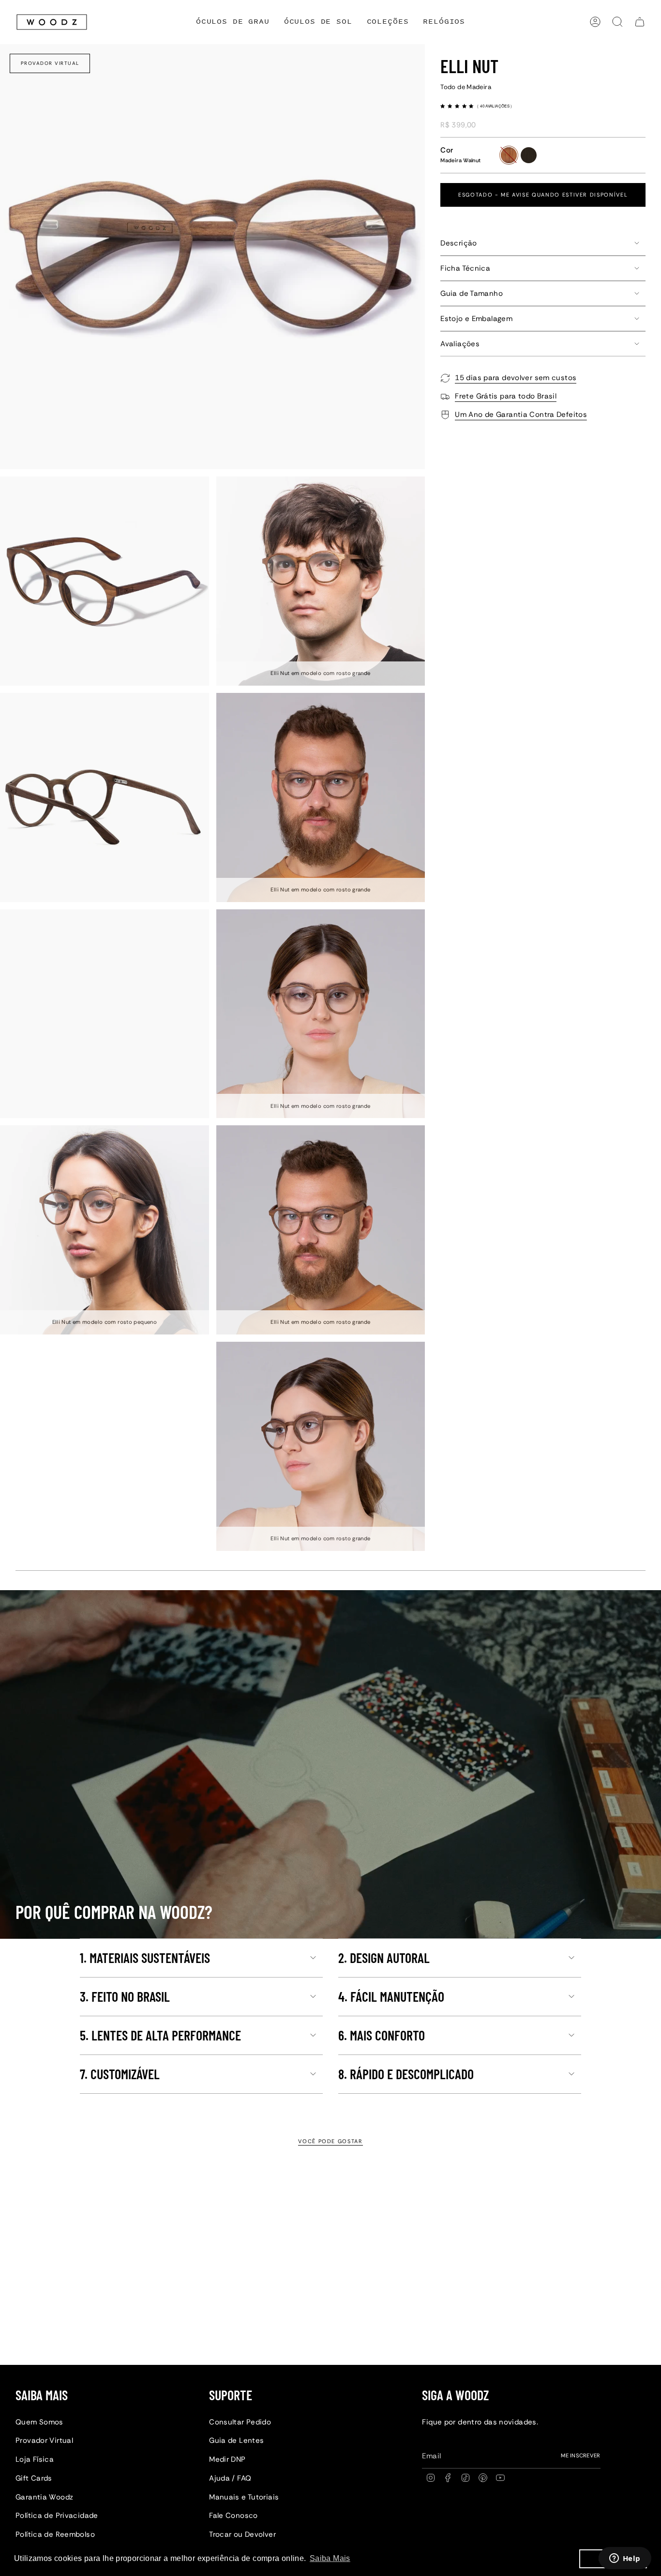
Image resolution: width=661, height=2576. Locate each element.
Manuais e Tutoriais (244, 2497)
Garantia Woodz (44, 2497)
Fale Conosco (233, 2515)
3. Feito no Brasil (125, 1996)
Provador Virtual (50, 63)
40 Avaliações (495, 106)
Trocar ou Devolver (242, 2534)
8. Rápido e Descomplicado (406, 2074)
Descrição (458, 243)
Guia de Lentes (236, 2440)
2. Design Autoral (384, 1958)
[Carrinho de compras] (640, 22)
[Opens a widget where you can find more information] (625, 2559)
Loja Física (35, 2459)
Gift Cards (34, 2478)
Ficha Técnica (465, 268)
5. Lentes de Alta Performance (160, 2035)
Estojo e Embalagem (476, 319)
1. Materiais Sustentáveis (145, 1958)
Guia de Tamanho (472, 293)
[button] (388, 22)
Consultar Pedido (240, 2422)
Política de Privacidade (57, 2515)
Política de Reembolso (55, 2534)
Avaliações (460, 344)
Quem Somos (39, 2422)
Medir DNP (227, 2459)
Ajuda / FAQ (230, 2478)
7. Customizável (120, 2074)
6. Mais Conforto (382, 2035)
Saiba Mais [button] (330, 2558)
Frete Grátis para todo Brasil (506, 396)
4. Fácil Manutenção (391, 1996)
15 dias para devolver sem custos (516, 378)
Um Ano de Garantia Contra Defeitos (521, 414)
